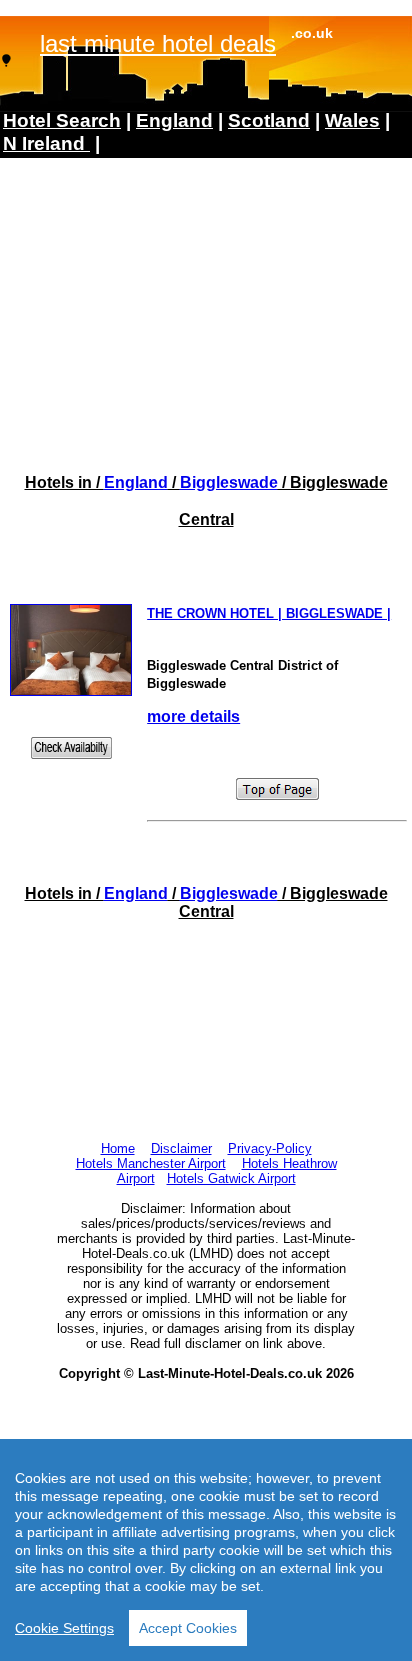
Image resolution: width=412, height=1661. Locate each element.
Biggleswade (229, 482)
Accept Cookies (188, 1628)
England (136, 482)
